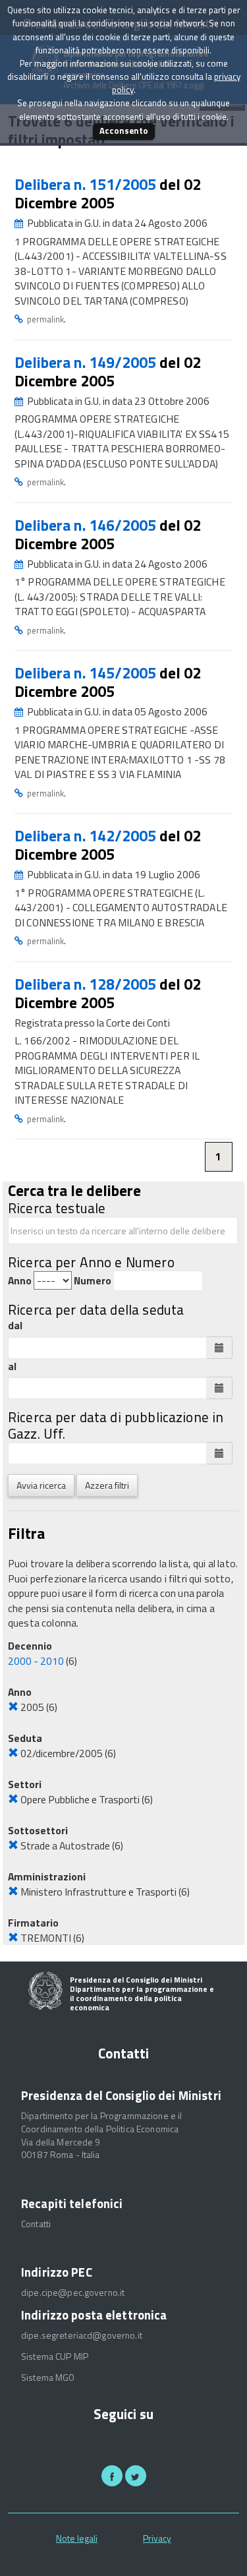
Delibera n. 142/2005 (87, 836)
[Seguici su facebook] (112, 2476)
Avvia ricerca (41, 1485)
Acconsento (124, 131)
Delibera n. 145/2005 (87, 673)
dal (15, 1326)
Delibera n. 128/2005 (87, 984)
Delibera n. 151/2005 (87, 184)
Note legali (77, 2538)
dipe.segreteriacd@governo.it (82, 2335)
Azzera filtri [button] (107, 1485)
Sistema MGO (48, 2378)
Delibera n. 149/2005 (87, 362)
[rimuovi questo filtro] (13, 1707)
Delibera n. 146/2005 (87, 525)
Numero (93, 1281)
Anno (20, 1281)
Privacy (157, 2538)
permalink (45, 319)
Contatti (36, 2224)
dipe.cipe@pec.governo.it (73, 2292)
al (12, 1366)
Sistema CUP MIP (55, 2356)
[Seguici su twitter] (136, 2476)
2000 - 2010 (36, 1661)
